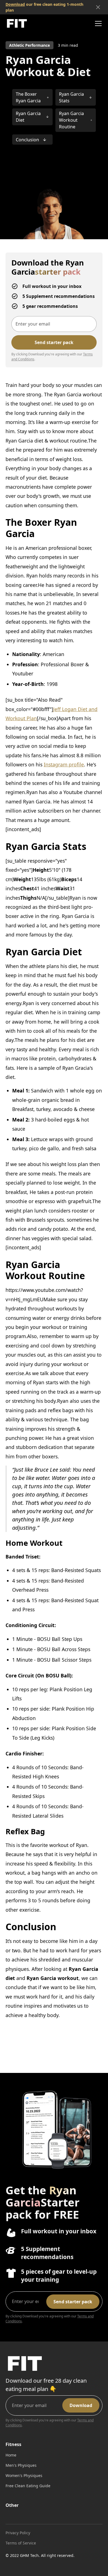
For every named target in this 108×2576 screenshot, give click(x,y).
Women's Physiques (24, 2475)
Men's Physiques (21, 2465)
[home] (17, 23)
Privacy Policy (18, 2533)
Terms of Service (21, 2543)
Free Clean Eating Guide (28, 2486)
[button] (97, 24)
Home (11, 2455)
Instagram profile (64, 764)
